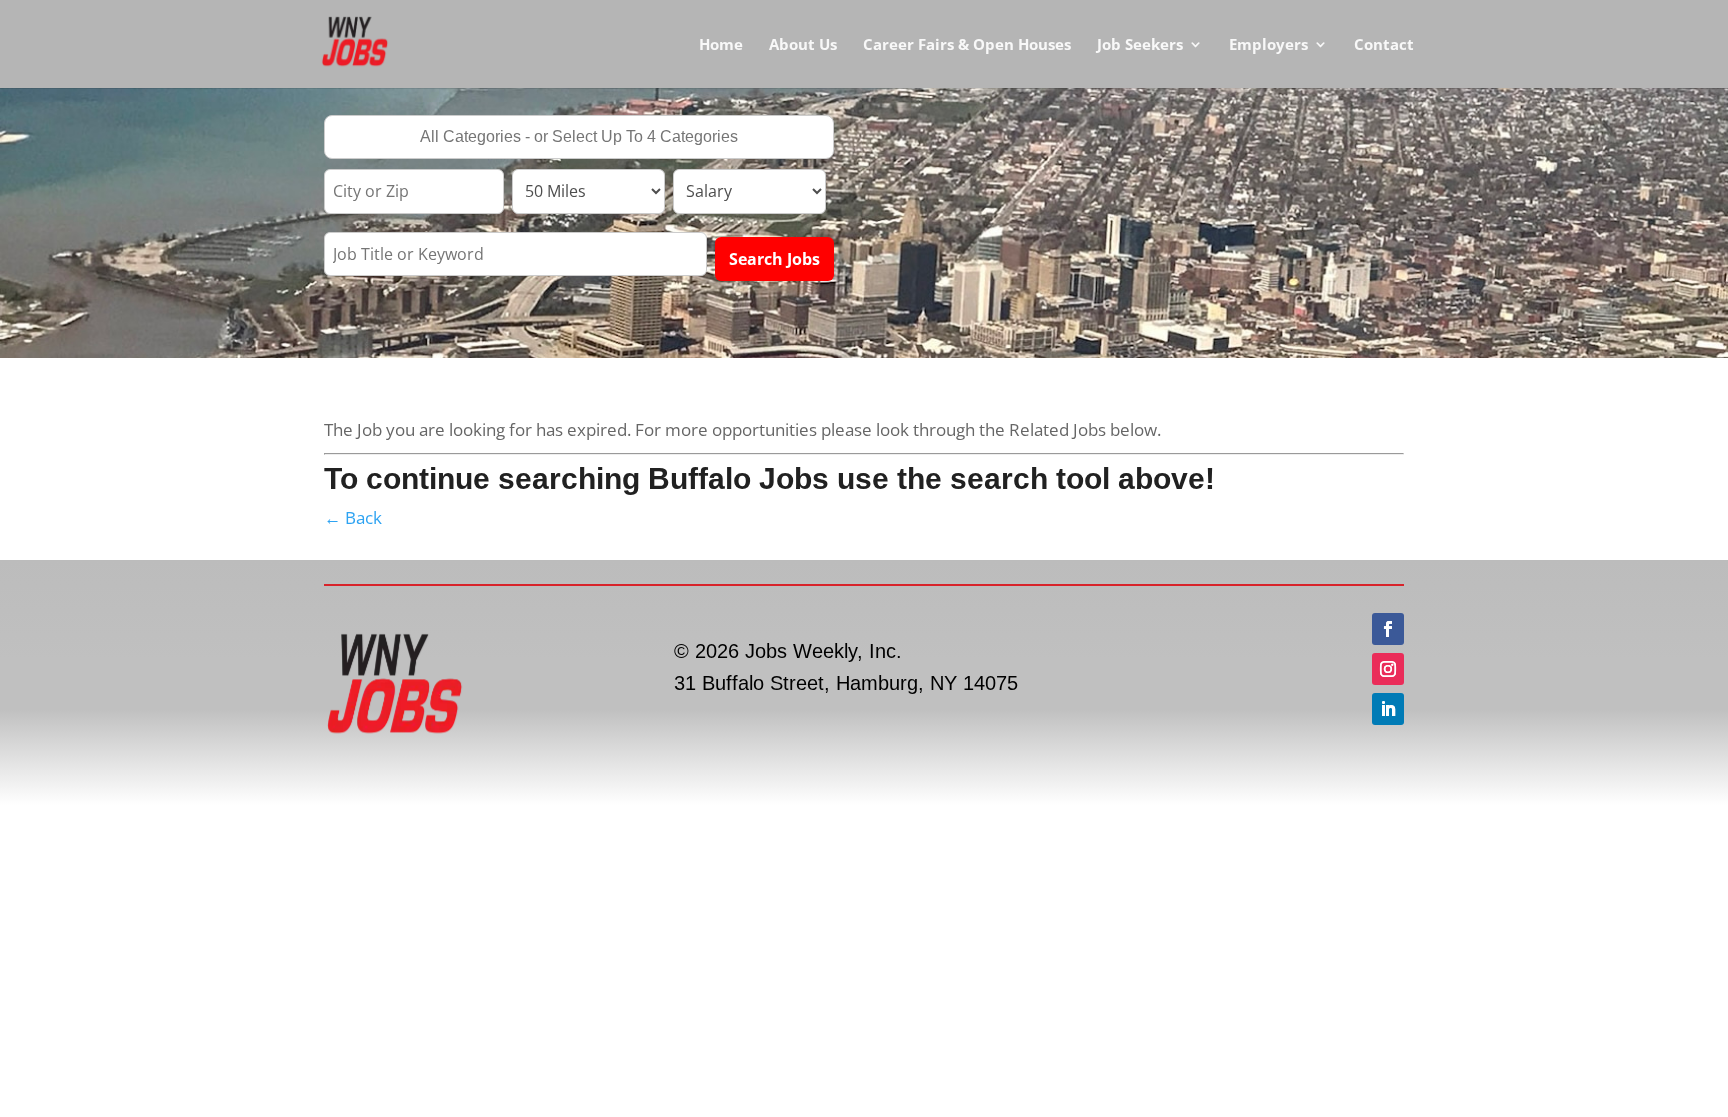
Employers (1268, 45)
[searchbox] (579, 139)
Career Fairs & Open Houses (967, 45)
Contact (1384, 45)
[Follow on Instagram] (1388, 669)
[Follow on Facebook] (1388, 629)
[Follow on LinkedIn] (1388, 709)
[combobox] (579, 137)
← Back (353, 517)
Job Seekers (1140, 45)
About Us (803, 45)
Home (721, 45)
